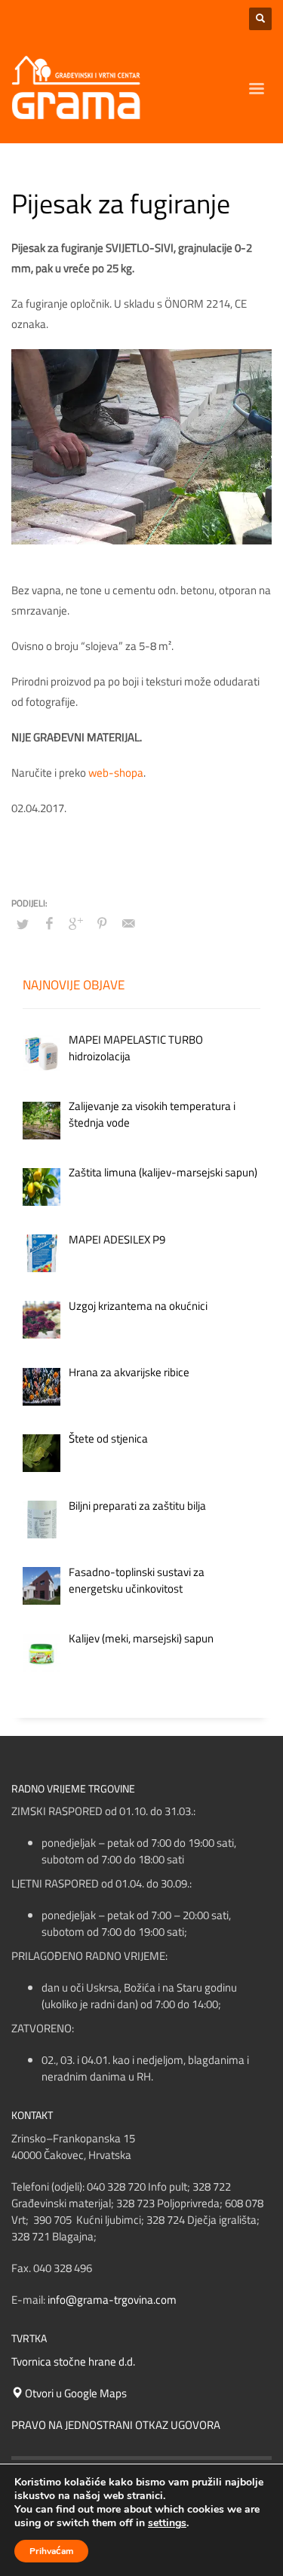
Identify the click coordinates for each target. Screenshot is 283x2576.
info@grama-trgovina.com (112, 2300)
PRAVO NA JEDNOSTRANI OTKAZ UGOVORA (116, 2425)
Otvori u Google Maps (75, 2393)
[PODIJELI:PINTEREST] (102, 923)
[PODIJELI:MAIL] (128, 923)
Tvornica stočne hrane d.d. (73, 2361)
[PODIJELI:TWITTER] (23, 924)
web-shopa (116, 773)
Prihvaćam (51, 2551)
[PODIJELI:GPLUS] (75, 923)
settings (167, 2523)
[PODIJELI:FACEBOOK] (49, 923)
